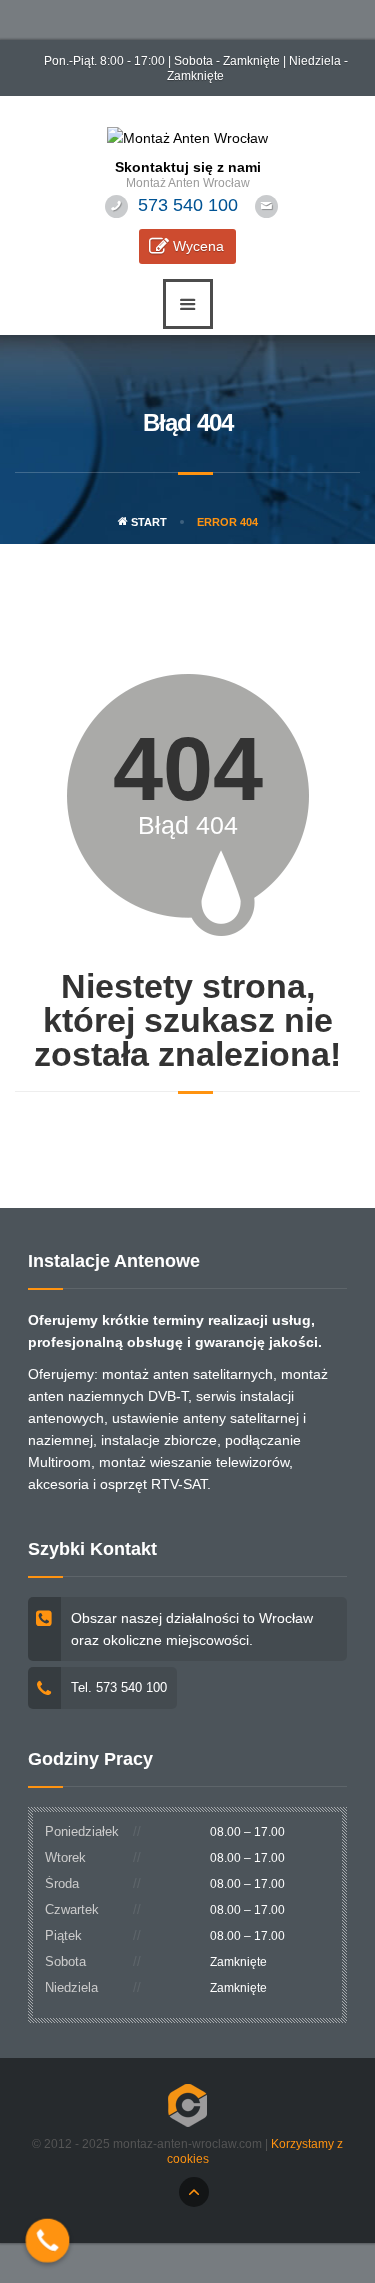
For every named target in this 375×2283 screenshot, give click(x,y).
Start (147, 522)
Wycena (198, 246)
